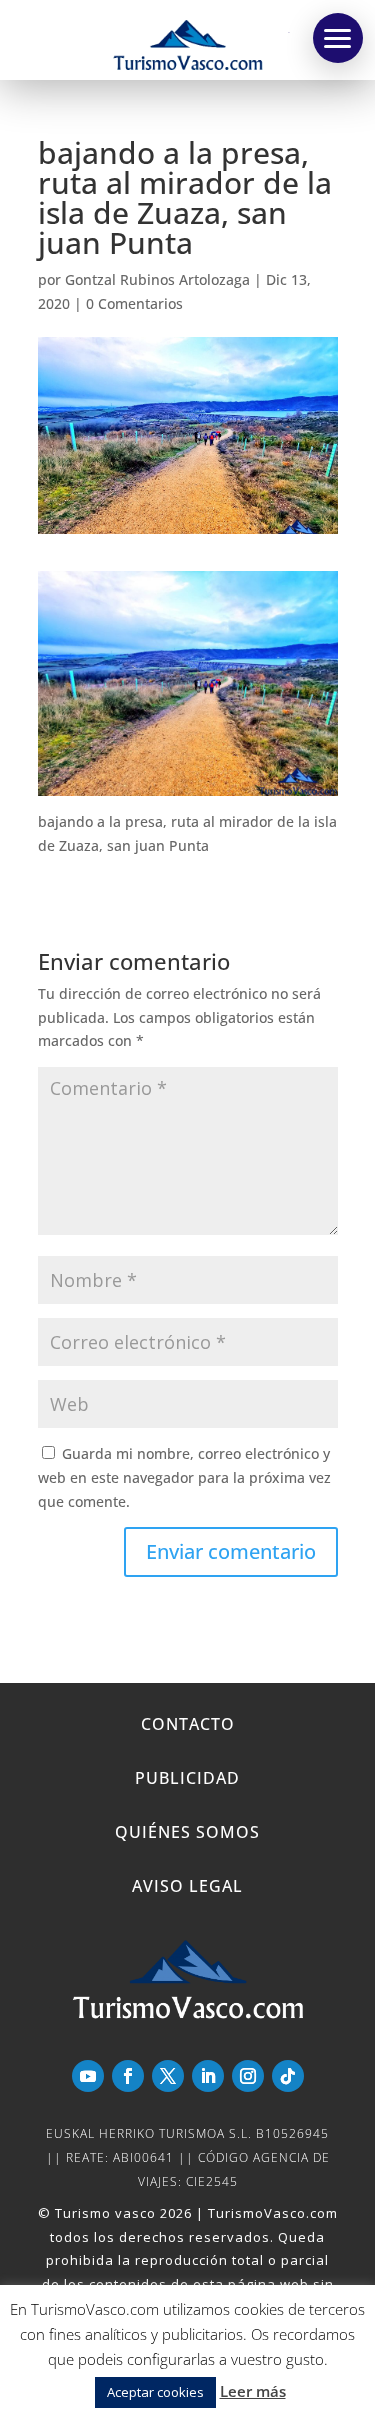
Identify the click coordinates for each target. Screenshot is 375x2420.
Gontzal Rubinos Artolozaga (157, 279)
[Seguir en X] (168, 2076)
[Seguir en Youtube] (88, 2076)
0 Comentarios (134, 303)
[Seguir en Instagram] (248, 2076)
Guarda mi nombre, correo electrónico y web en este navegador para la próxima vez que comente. (184, 1477)
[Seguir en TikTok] (288, 2076)
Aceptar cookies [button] (155, 2392)
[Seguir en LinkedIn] (208, 2076)
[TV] (338, 38)
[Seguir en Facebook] (128, 2076)
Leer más (253, 2391)
